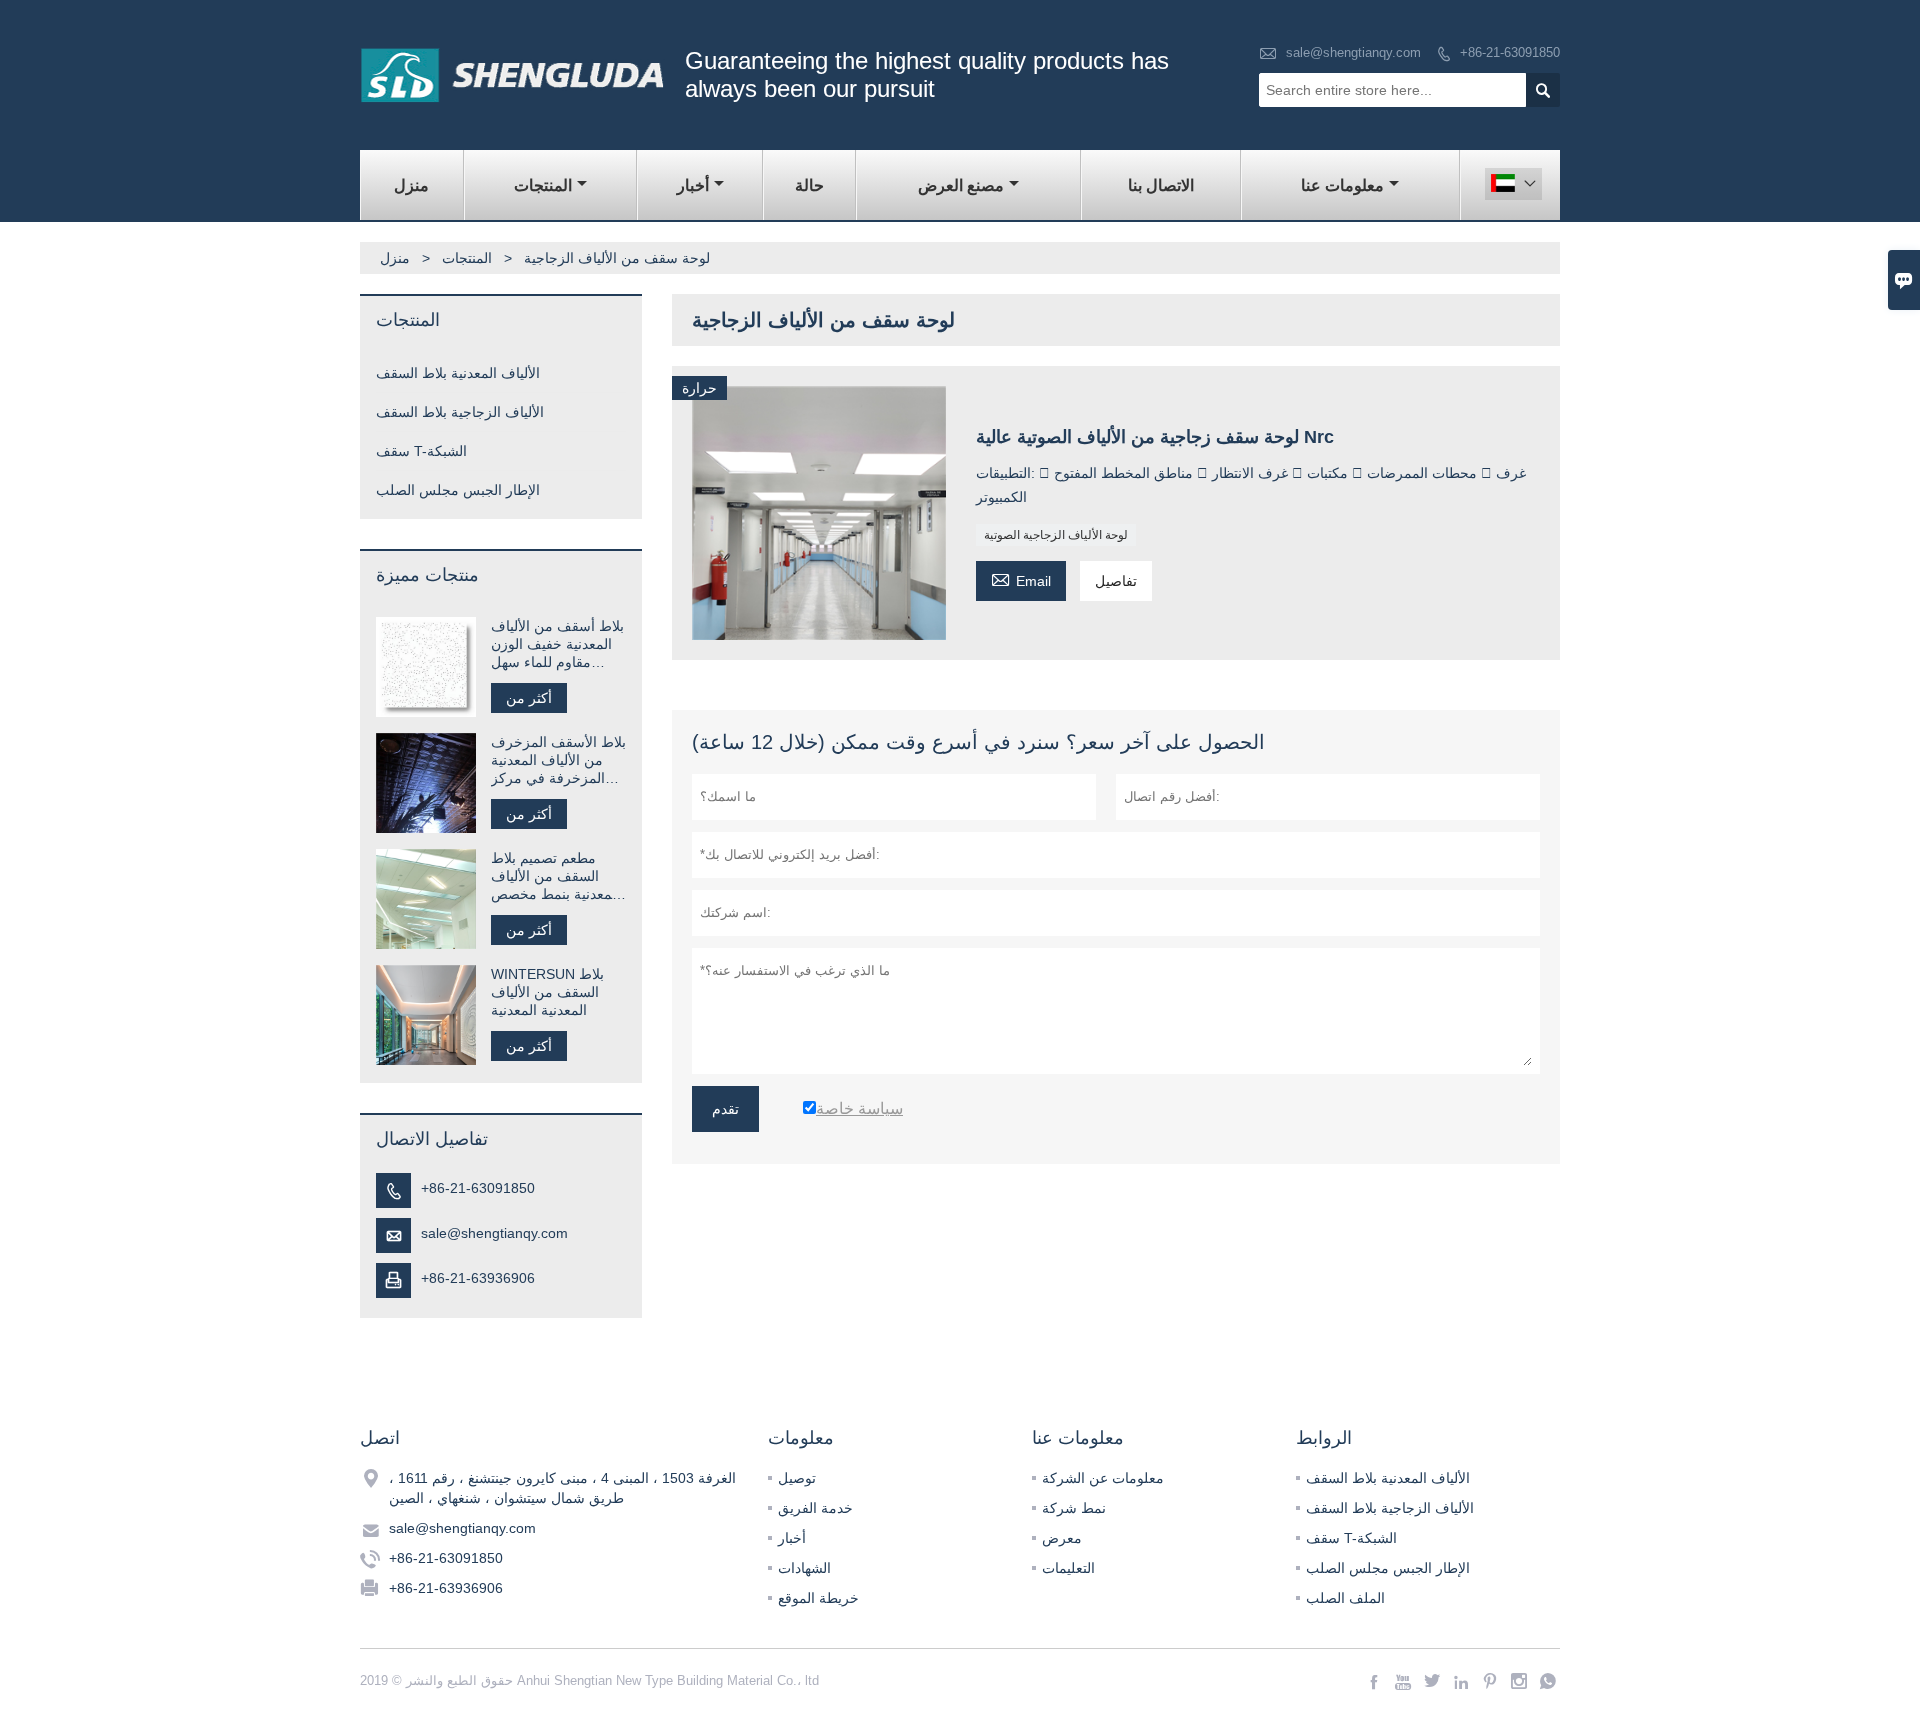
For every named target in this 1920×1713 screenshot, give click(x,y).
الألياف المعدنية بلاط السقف (458, 373)
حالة (809, 185)
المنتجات (543, 185)
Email (1021, 578)
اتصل (380, 1438)
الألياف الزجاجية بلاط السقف (460, 412)
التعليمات (1068, 1568)
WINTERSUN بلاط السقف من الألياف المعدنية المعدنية (547, 992)
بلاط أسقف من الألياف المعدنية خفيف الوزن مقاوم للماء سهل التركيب (557, 644)
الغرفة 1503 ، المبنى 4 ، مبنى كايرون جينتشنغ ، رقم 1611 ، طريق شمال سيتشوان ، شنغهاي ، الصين (562, 1488)
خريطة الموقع (818, 1598)
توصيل (797, 1478)
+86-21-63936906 (478, 1278)
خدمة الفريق (815, 1508)
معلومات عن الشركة (1103, 1478)
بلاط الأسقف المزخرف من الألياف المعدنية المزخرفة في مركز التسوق (558, 760)
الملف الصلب (1345, 1598)
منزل (411, 185)
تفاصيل (1116, 581)
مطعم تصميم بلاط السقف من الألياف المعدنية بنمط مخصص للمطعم (555, 876)
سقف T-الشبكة (421, 451)
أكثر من (529, 698)
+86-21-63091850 (1510, 52)
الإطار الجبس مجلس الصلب (458, 490)
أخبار (693, 185)
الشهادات (804, 1568)
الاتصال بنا (1161, 185)
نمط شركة (1074, 1508)
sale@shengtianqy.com (1353, 52)
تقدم (725, 1109)
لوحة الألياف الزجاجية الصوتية (1056, 535)
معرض (1062, 1538)
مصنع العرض (961, 185)
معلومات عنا (1342, 185)
